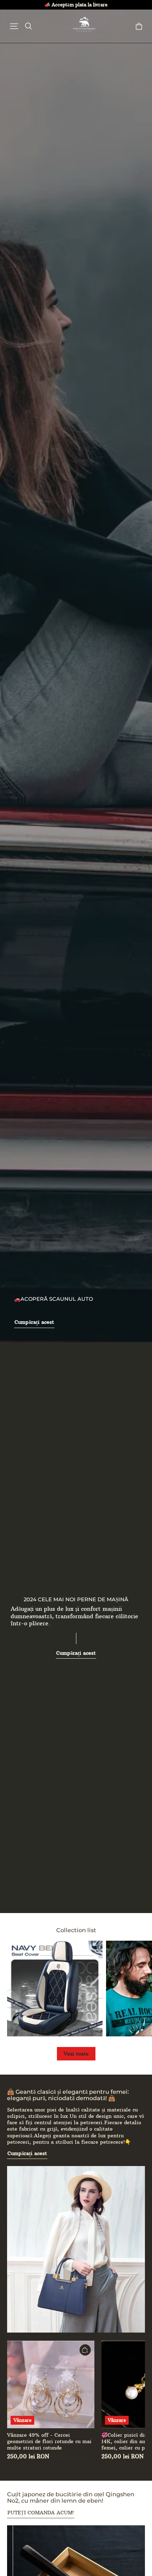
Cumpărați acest (34, 1322)
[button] (14, 26)
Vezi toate (76, 2054)
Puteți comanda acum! (41, 2513)
